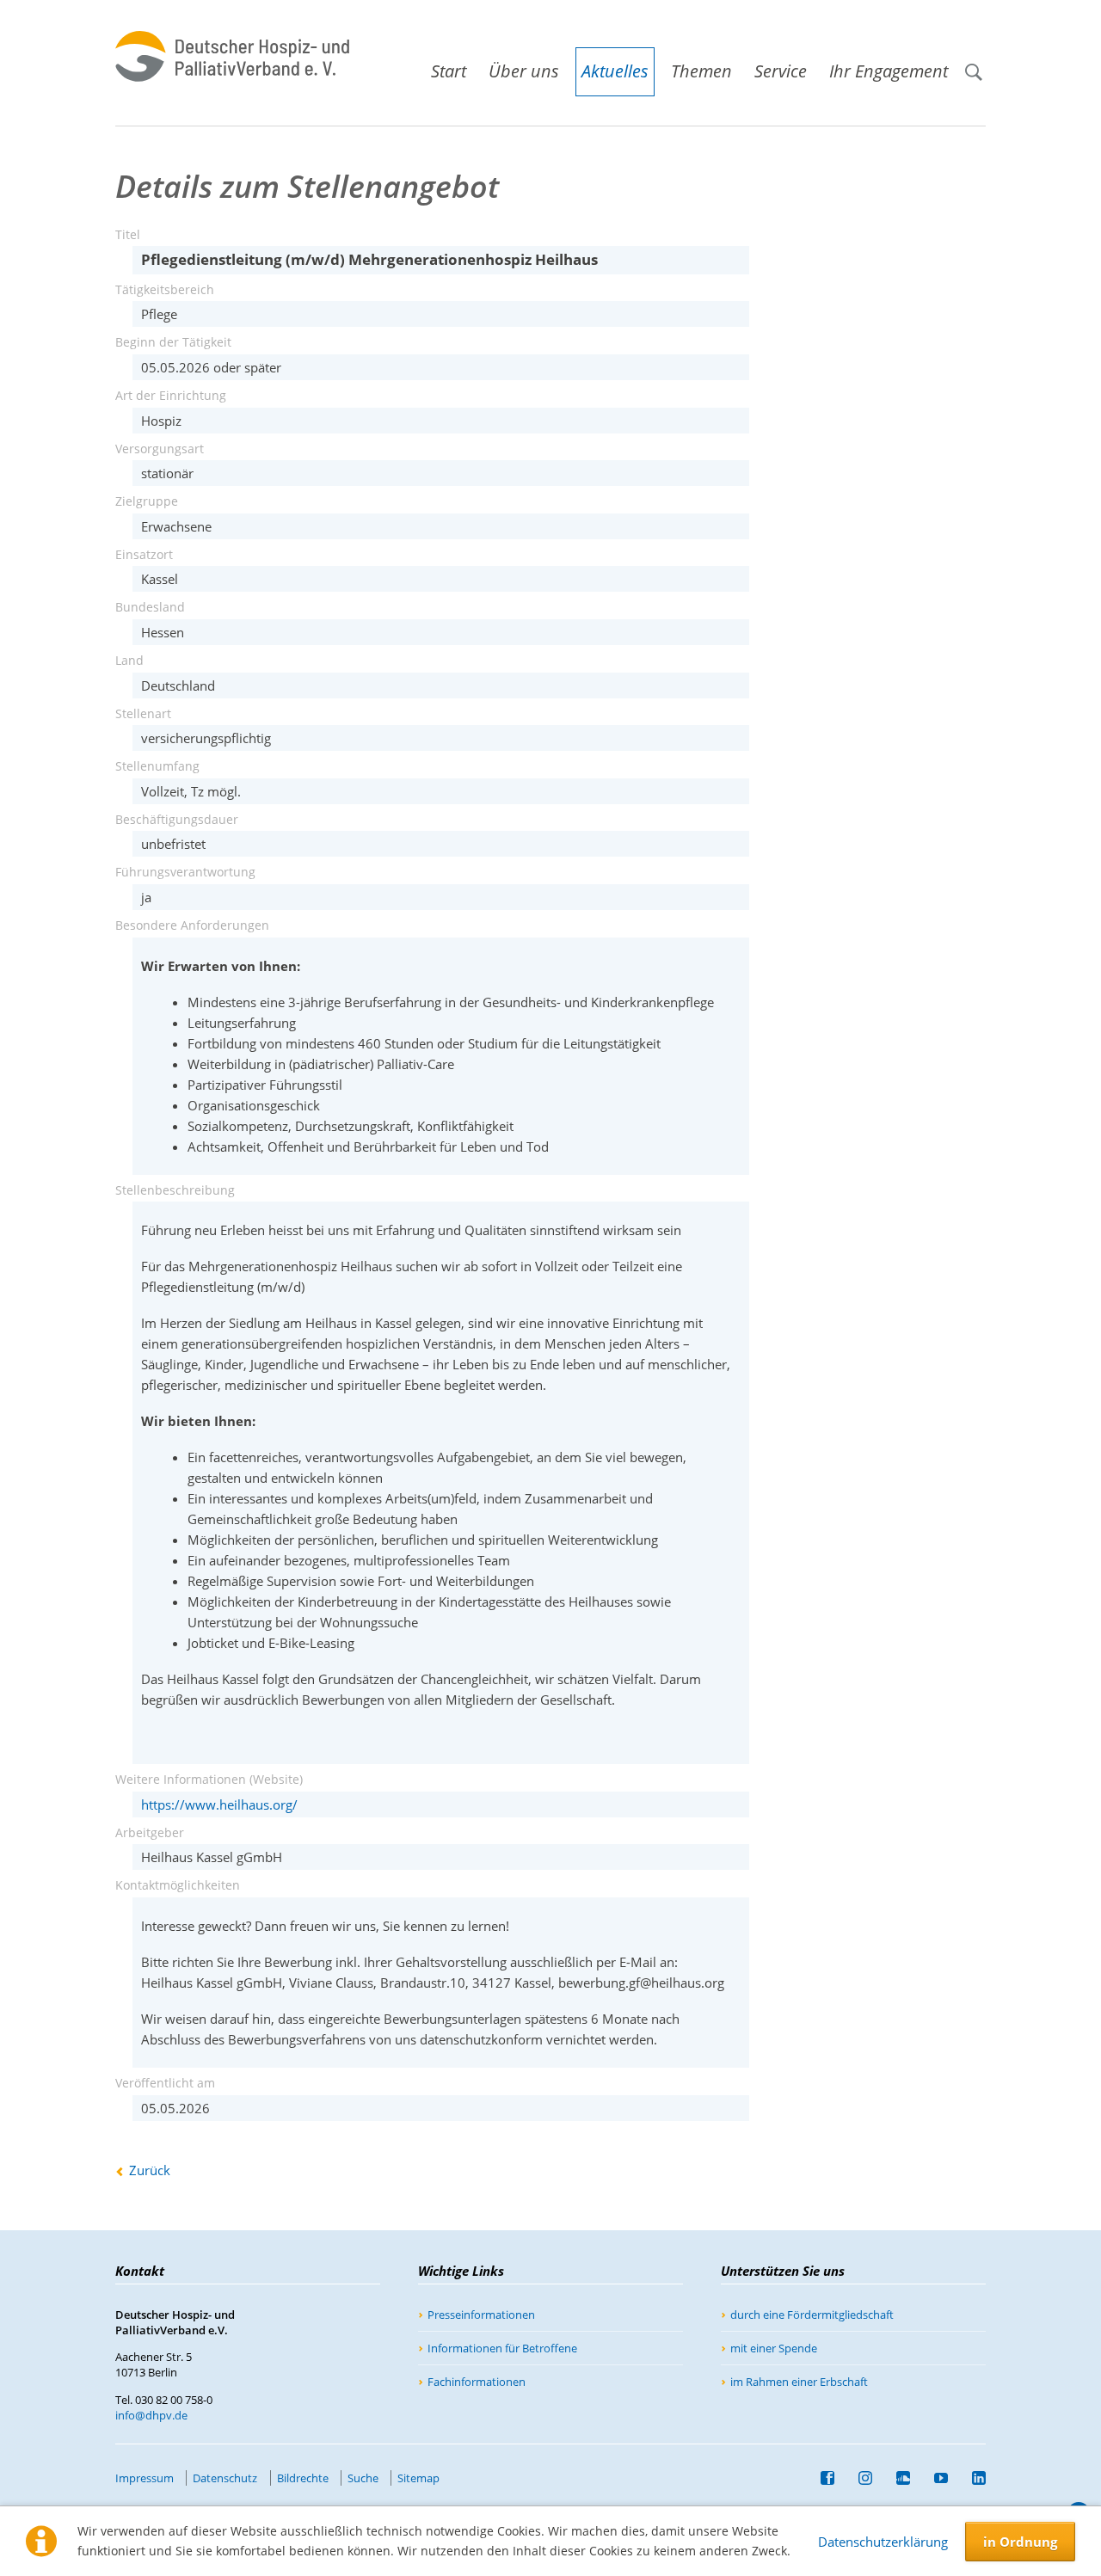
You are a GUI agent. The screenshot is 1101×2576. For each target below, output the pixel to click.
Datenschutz (225, 2478)
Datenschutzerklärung (883, 2542)
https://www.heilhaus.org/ (219, 1804)
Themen (701, 71)
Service (781, 71)
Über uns (524, 71)
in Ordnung (1020, 2542)
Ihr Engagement (889, 71)
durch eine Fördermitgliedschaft (812, 2315)
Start (449, 71)
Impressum (145, 2478)
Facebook (821, 2478)
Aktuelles (615, 71)
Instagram (858, 2478)
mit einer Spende (774, 2348)
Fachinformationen (477, 2382)
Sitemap (418, 2478)
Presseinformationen (481, 2315)
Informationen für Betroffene (502, 2348)
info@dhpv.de (151, 2415)
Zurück (150, 2170)
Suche (981, 64)
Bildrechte (303, 2478)
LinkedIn (972, 2478)
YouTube (934, 2478)
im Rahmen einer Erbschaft (799, 2382)
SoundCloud (896, 2478)
